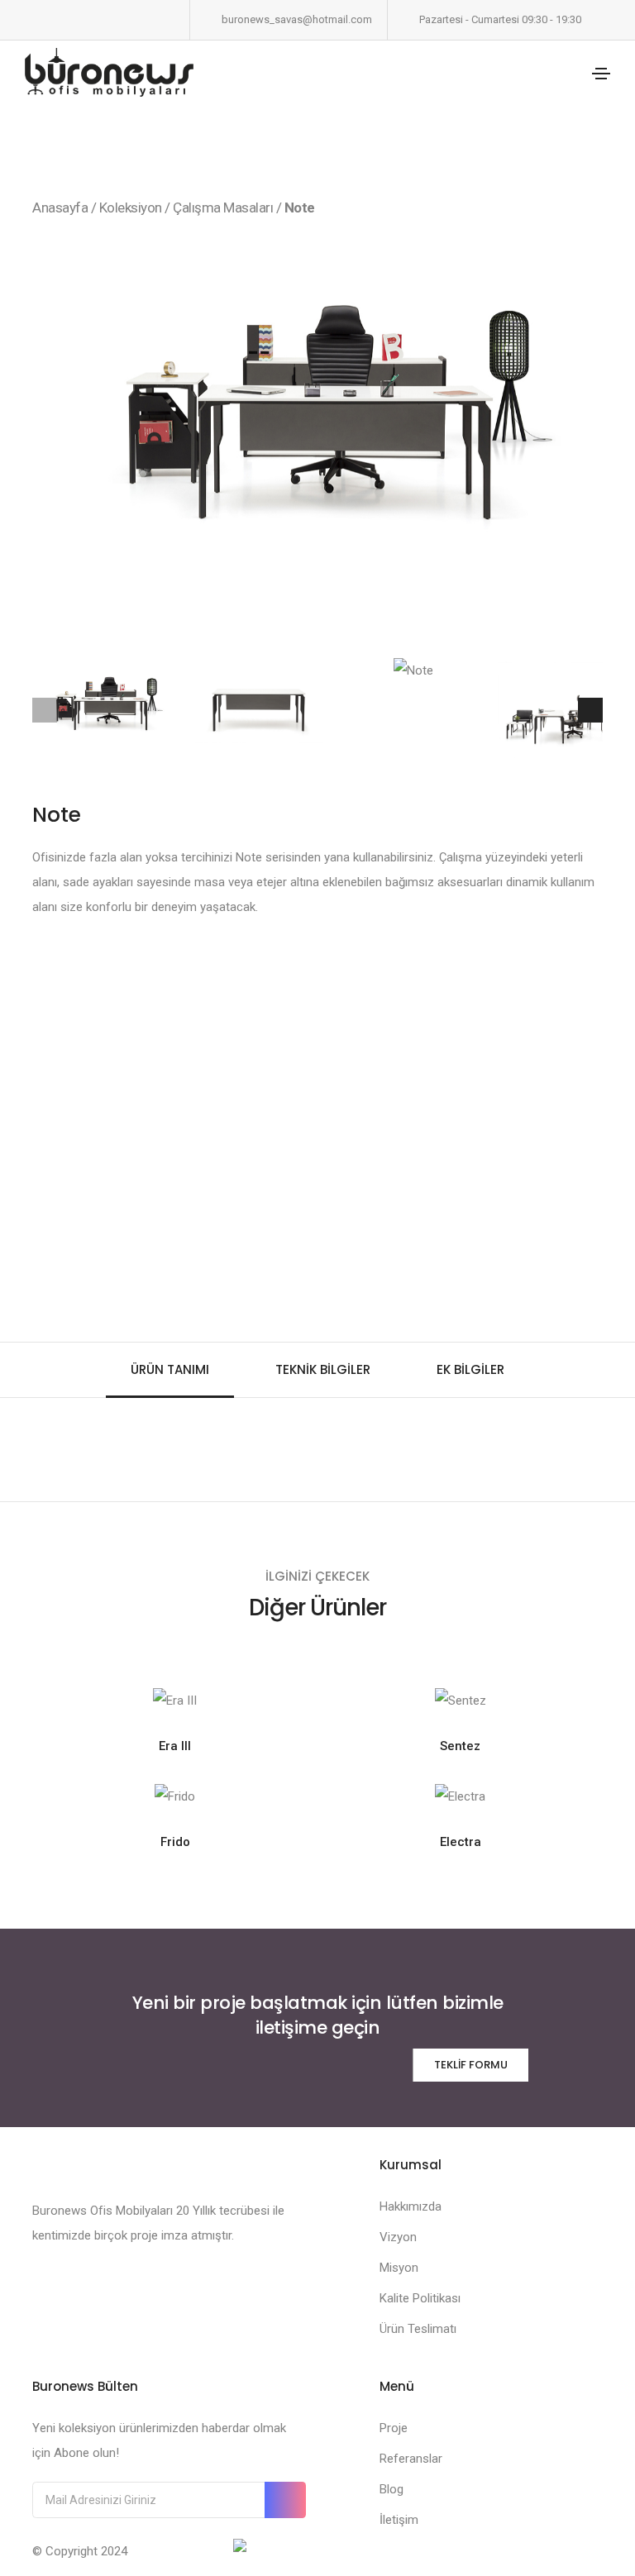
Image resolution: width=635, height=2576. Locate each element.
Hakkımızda (411, 2206)
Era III (175, 1746)
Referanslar (411, 2459)
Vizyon (398, 2237)
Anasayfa (60, 208)
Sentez (460, 1746)
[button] (588, 438)
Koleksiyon (131, 208)
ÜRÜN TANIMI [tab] (170, 1369)
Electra (461, 1842)
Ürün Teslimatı (418, 2329)
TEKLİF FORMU (471, 2065)
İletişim (399, 2520)
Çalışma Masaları (224, 208)
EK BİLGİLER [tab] (470, 1369)
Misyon (399, 2268)
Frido (175, 1842)
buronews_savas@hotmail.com (297, 19)
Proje (394, 2428)
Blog (392, 2489)
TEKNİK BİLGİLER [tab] (323, 1369)
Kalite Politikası (420, 2298)
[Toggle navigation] (601, 74)
